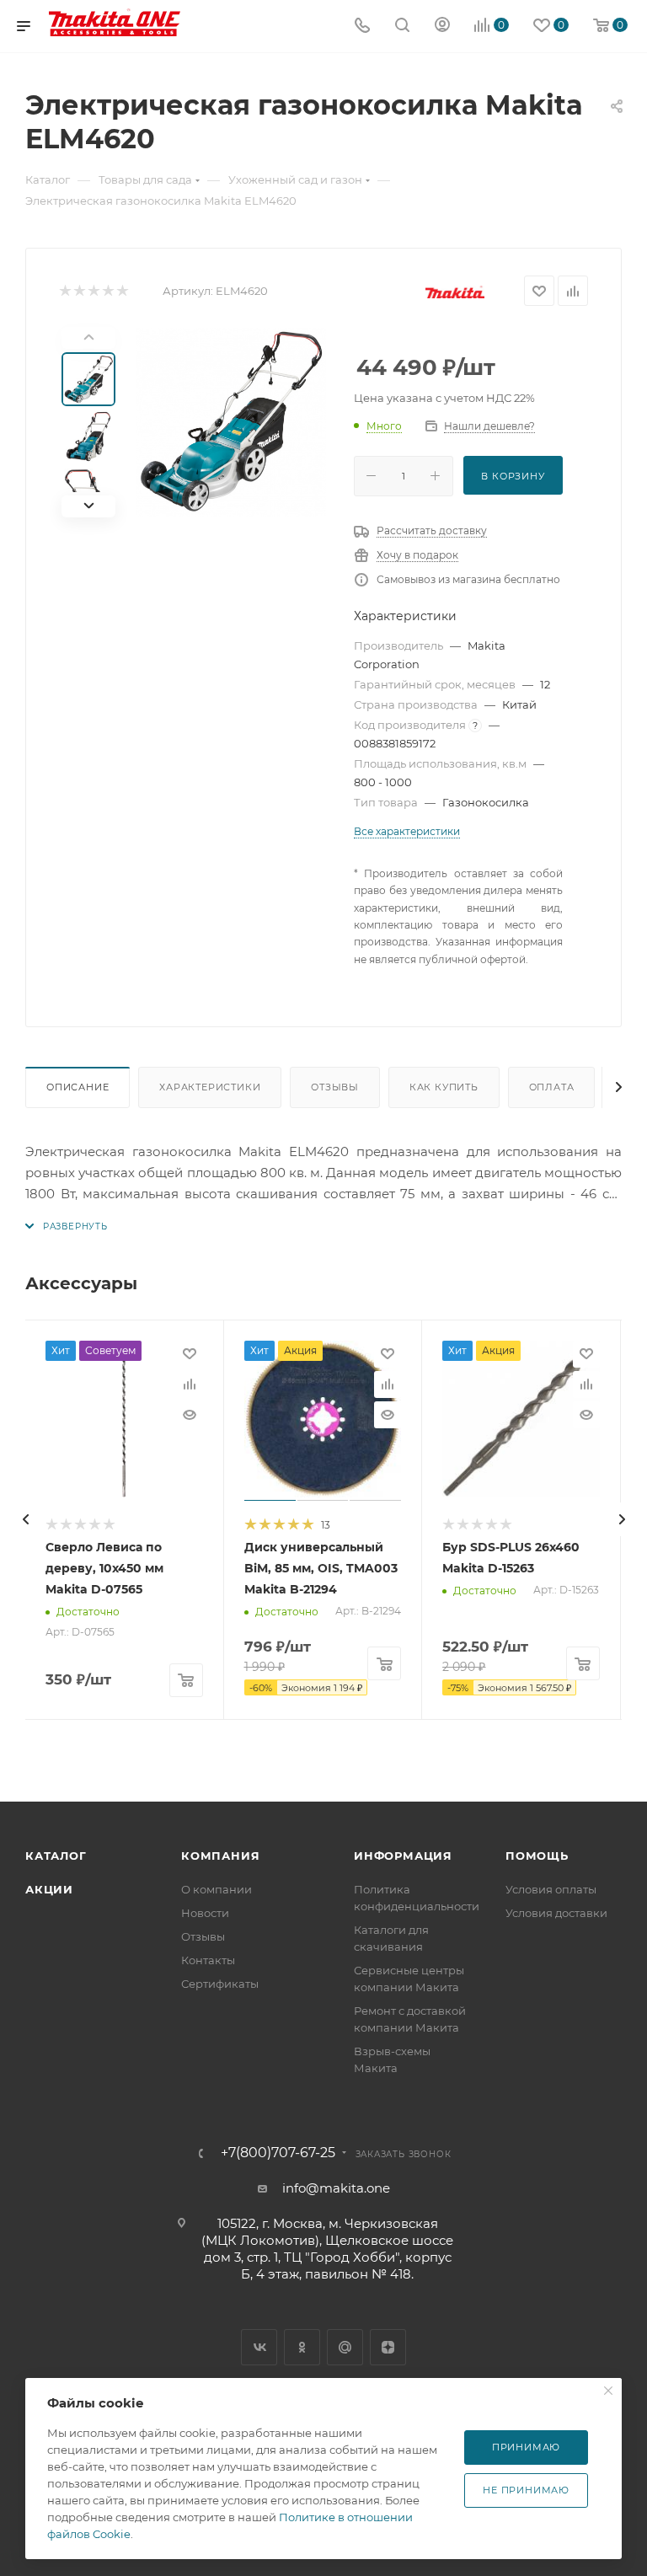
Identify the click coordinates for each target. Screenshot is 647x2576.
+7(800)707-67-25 (278, 2153)
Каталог (56, 1856)
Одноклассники (302, 2347)
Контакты (208, 1960)
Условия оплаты (551, 1889)
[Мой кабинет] (442, 27)
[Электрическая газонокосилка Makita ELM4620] (231, 422)
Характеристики (210, 1087)
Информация (403, 1856)
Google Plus (345, 2347)
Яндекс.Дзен (388, 2347)
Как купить (444, 1087)
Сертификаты (220, 1984)
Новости (205, 1913)
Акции (49, 1889)
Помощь (537, 1856)
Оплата (552, 1087)
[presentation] (25, 1519)
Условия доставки (556, 1913)
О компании (217, 1889)
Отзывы (335, 1087)
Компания (220, 1856)
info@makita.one (336, 2188)
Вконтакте (259, 2347)
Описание (78, 1087)
